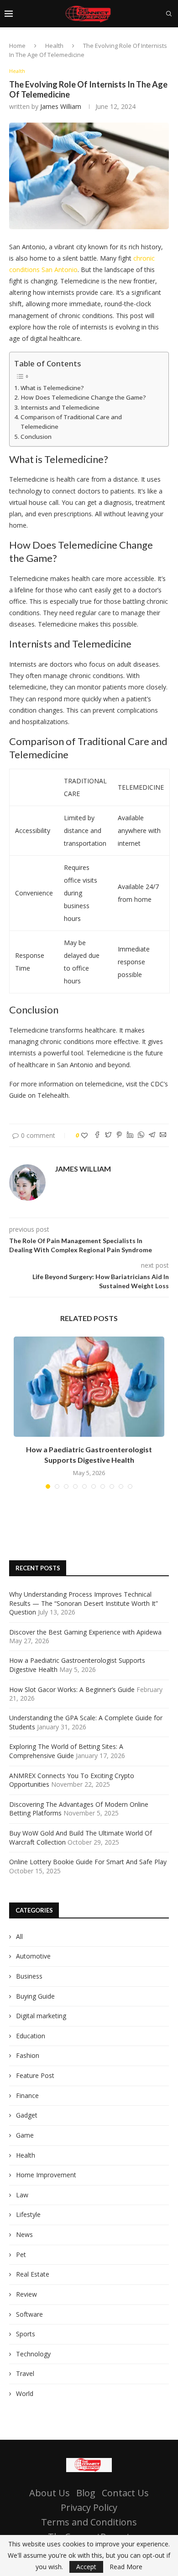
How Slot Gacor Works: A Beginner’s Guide (72, 1689)
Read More (126, 2567)
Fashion (28, 2055)
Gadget (27, 2115)
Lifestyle (28, 2214)
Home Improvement (46, 2175)
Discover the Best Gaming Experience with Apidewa (85, 1632)
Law (22, 2195)
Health (54, 46)
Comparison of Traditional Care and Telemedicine (71, 422)
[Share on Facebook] (97, 1135)
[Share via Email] (163, 1135)
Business (29, 1976)
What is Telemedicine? (52, 388)
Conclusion (36, 437)
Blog (86, 2493)
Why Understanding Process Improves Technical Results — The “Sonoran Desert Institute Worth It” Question (84, 1603)
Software (29, 2314)
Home (17, 46)
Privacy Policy (89, 2507)
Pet (21, 2255)
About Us (50, 2493)
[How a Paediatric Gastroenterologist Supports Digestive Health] (89, 1387)
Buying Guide (35, 1996)
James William (61, 106)
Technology (33, 2354)
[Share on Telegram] (152, 1135)
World (25, 2393)
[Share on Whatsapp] (141, 1135)
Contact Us (125, 2493)
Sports (26, 2334)
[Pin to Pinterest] (119, 1135)
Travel (25, 2373)
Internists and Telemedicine (60, 407)
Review (26, 2294)
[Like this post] (84, 1135)
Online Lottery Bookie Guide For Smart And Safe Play (88, 1862)
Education (31, 2036)
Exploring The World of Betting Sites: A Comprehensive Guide (66, 1751)
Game (25, 2135)
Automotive (33, 1956)
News (24, 2234)
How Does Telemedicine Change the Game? (83, 397)
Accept (86, 2567)
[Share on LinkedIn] (130, 1135)
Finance (27, 2095)
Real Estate (33, 2274)
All (19, 1936)
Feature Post (35, 2075)
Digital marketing (41, 2016)
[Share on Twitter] (108, 1135)
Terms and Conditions (89, 2522)
